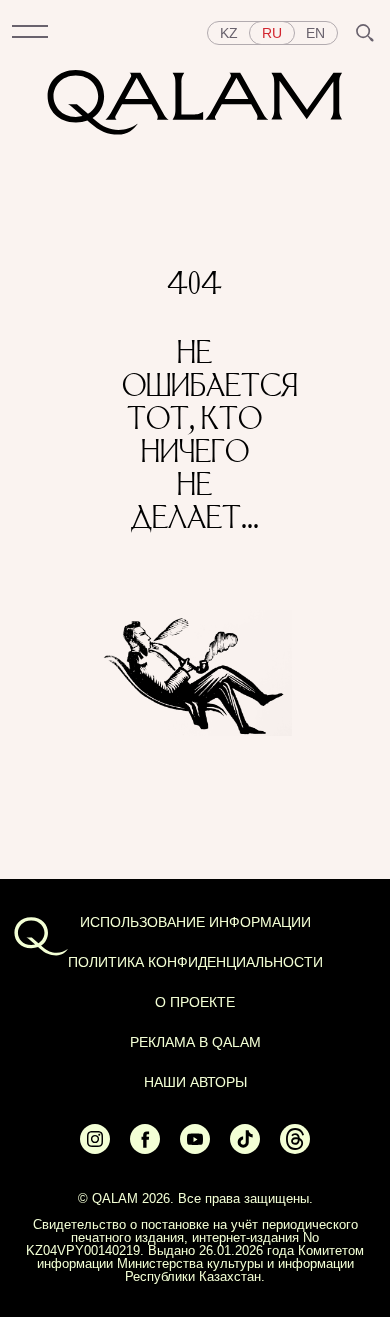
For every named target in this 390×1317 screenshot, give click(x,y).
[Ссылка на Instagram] (95, 1149)
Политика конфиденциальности (195, 962)
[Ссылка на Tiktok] (245, 1149)
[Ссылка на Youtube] (195, 1149)
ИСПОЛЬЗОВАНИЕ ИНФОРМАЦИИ (195, 922)
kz (229, 33)
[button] (30, 33)
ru (272, 33)
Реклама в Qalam (195, 1042)
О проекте (195, 1002)
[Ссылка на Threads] (295, 1149)
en (315, 33)
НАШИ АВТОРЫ (195, 1082)
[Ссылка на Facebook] (145, 1149)
